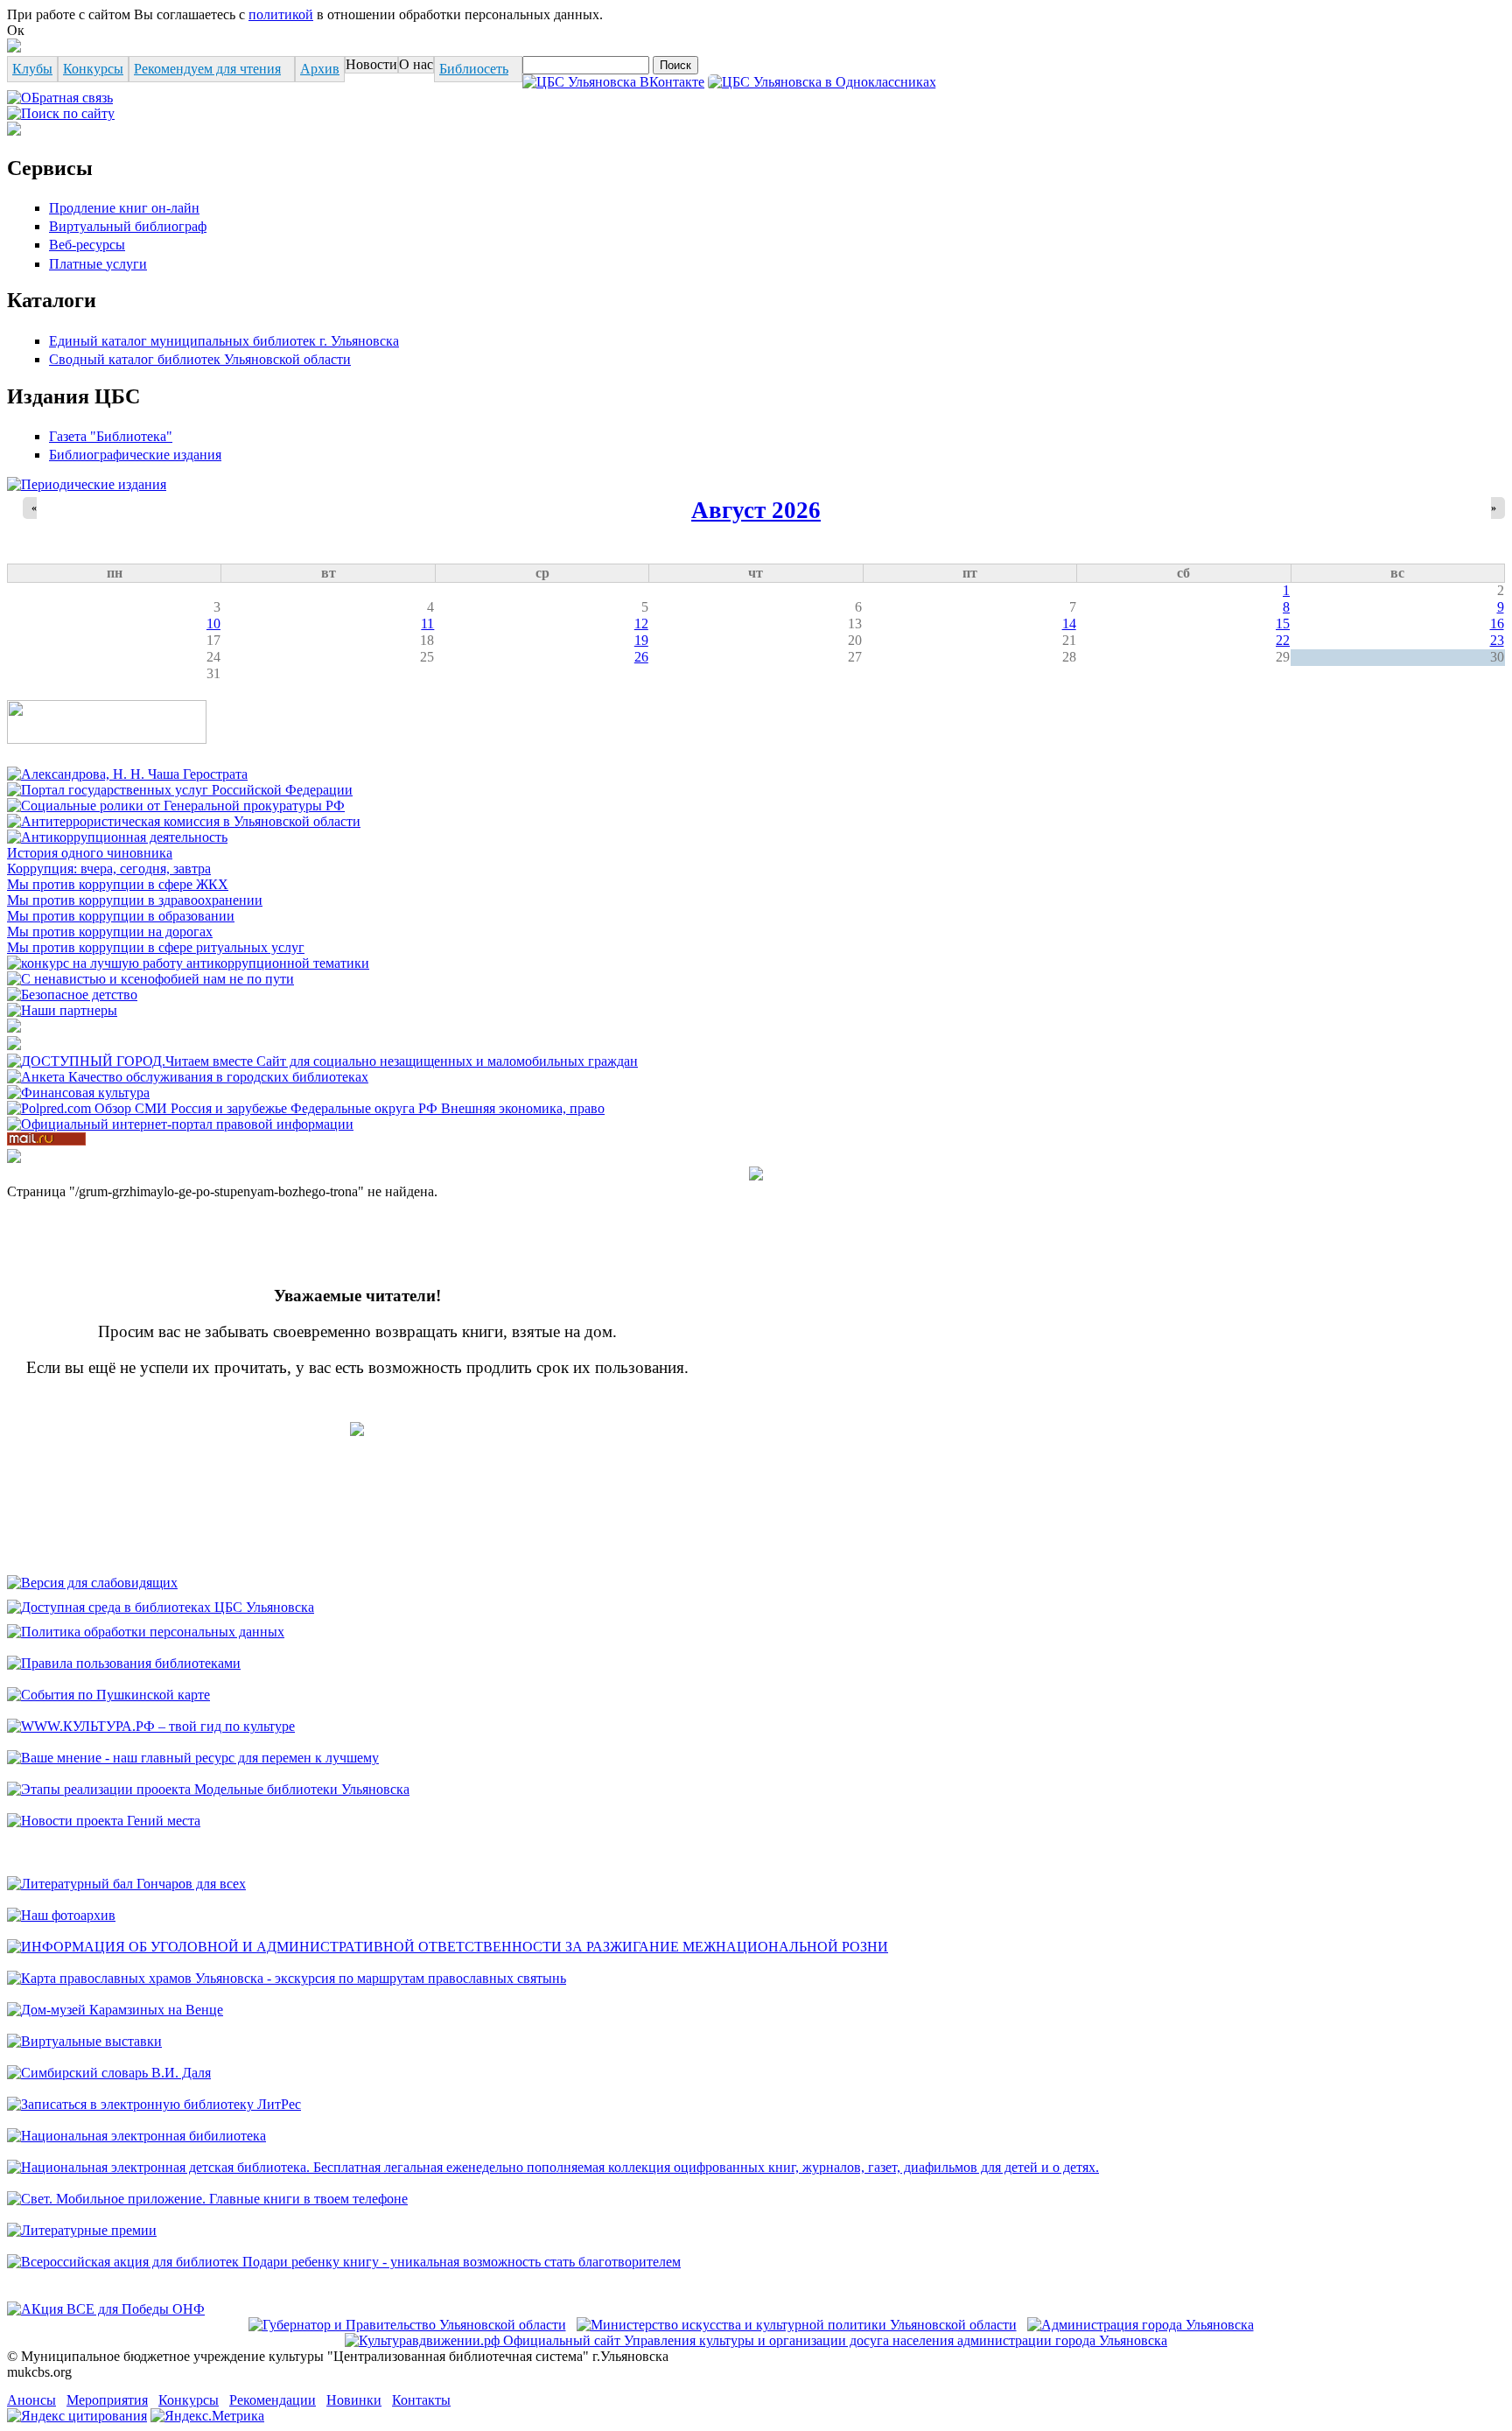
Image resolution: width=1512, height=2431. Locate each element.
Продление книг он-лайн (124, 208)
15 (1283, 624)
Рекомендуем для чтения (207, 69)
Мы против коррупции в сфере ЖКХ (118, 884)
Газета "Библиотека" (111, 436)
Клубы (32, 69)
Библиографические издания (135, 455)
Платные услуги (98, 264)
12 (641, 624)
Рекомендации (273, 2400)
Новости (371, 64)
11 (427, 624)
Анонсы (31, 2400)
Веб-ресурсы (87, 245)
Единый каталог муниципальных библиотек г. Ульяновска (224, 341)
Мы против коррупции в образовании (121, 916)
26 (641, 657)
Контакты (421, 2400)
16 (1497, 624)
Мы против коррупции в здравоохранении (135, 900)
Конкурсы (93, 69)
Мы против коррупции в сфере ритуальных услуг (156, 947)
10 (213, 624)
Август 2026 (756, 510)
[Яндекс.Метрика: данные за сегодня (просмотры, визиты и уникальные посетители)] (207, 2416)
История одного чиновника (90, 853)
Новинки (354, 2400)
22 (1283, 640)
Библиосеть (474, 69)
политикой (281, 14)
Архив (320, 69)
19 (641, 640)
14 (1069, 624)
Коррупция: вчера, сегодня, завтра (109, 869)
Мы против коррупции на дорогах (110, 932)
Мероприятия (107, 2400)
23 (1497, 640)
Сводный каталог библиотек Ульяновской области (200, 359)
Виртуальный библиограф (128, 226)
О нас (416, 64)
